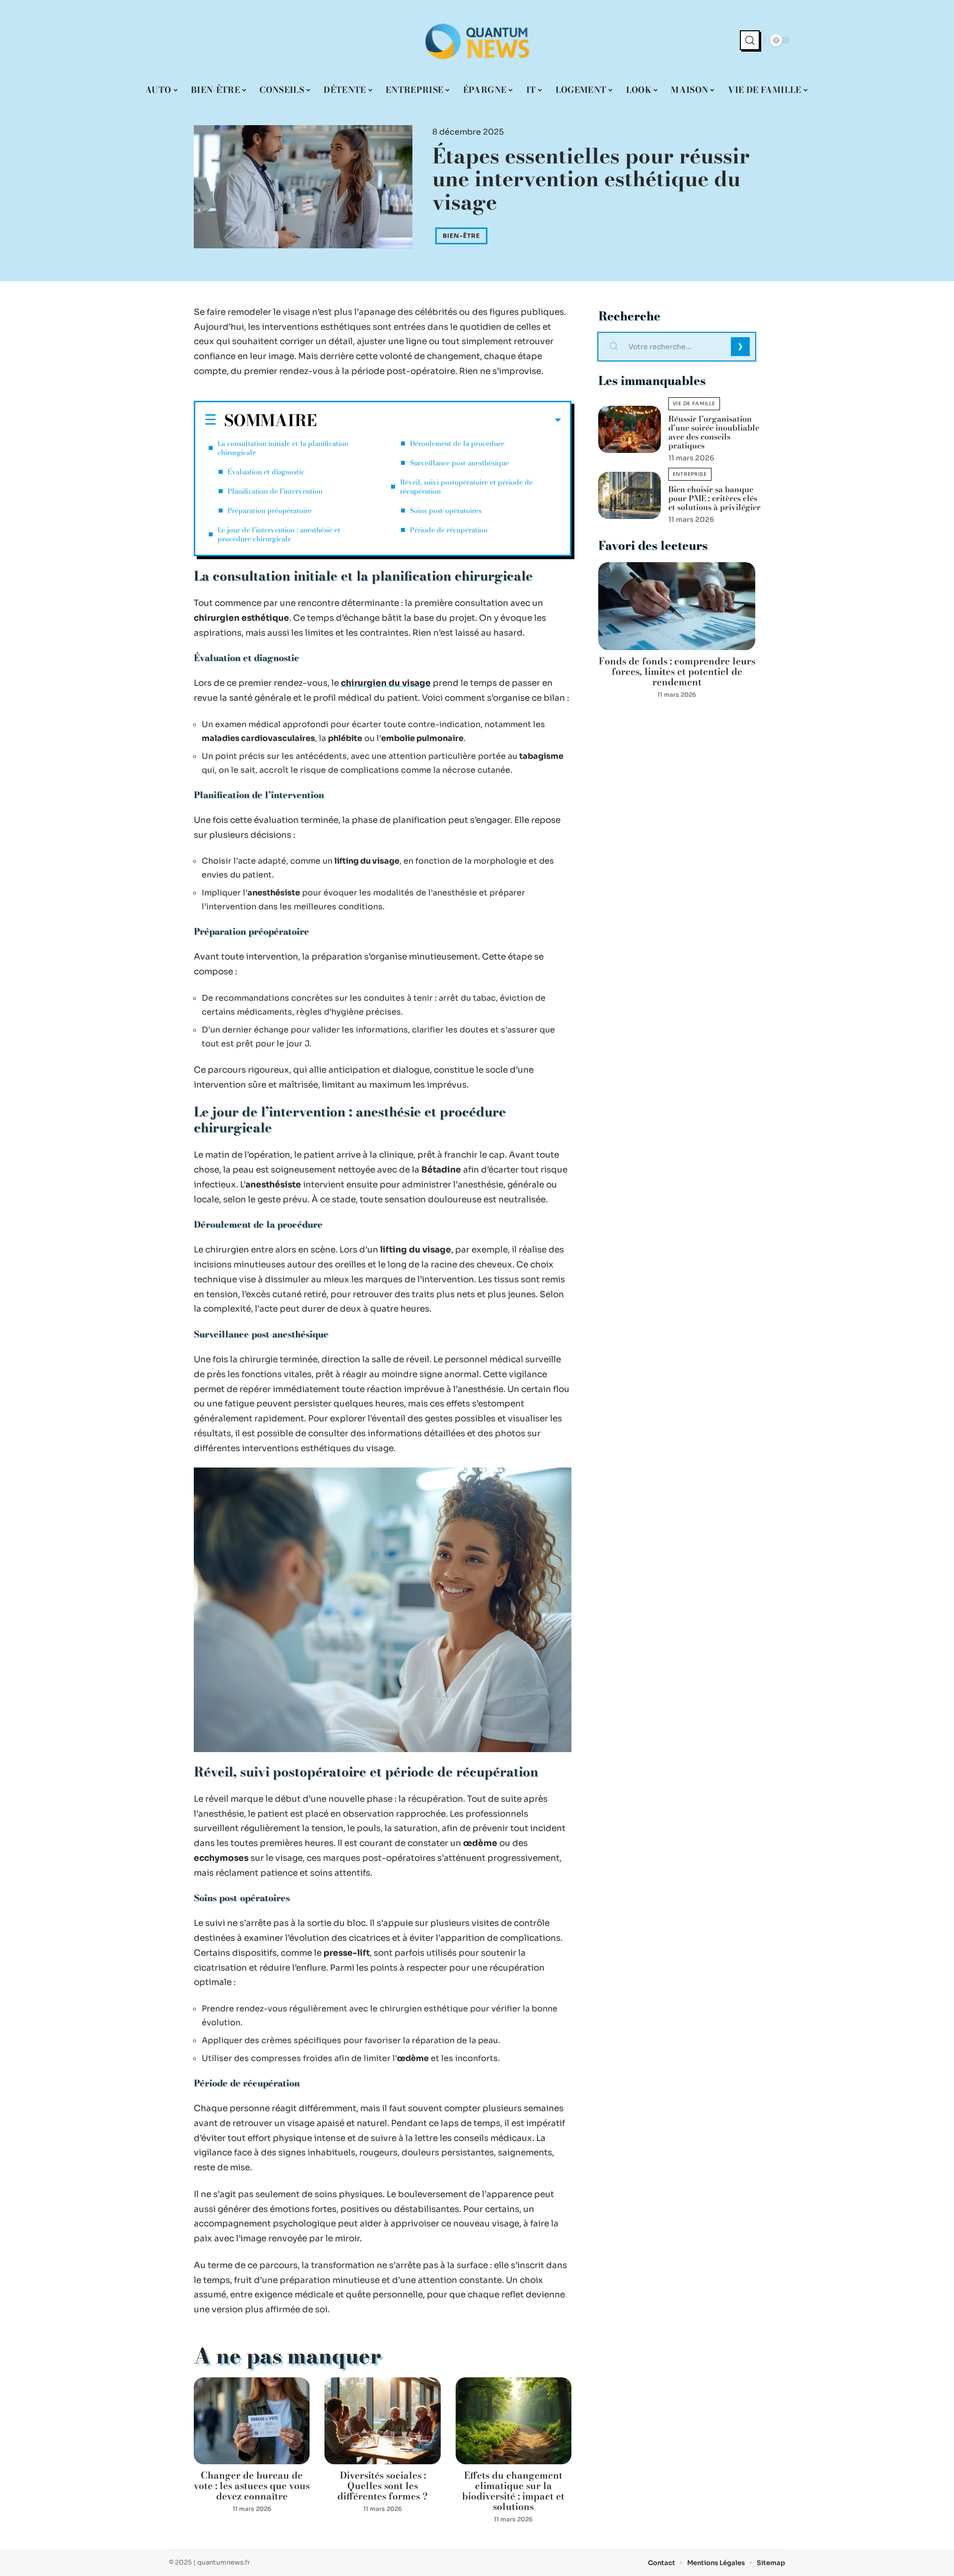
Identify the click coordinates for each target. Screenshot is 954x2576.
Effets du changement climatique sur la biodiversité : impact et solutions (513, 2491)
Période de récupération (449, 530)
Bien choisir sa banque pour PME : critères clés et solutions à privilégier (715, 498)
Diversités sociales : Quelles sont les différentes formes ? (383, 2486)
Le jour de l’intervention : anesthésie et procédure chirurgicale (279, 534)
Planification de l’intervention (275, 491)
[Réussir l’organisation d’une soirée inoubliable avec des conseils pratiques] (630, 429)
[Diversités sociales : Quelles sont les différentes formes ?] (382, 2421)
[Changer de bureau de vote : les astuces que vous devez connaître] (252, 2421)
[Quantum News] (477, 40)
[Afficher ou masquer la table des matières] (439, 420)
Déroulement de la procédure (457, 443)
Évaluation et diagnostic (266, 472)
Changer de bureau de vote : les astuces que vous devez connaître (252, 2486)
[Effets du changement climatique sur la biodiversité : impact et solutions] (514, 2421)
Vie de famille (694, 404)
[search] (750, 40)
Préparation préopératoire (270, 511)
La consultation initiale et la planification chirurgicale (283, 448)
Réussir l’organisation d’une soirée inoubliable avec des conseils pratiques (714, 432)
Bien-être (461, 236)
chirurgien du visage (386, 683)
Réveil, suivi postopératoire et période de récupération (466, 487)
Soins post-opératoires (446, 511)
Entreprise (690, 474)
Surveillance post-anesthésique (459, 463)
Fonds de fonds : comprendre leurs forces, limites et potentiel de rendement (677, 672)
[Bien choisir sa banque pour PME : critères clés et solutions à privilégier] (630, 495)
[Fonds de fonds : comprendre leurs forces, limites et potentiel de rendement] (677, 606)
